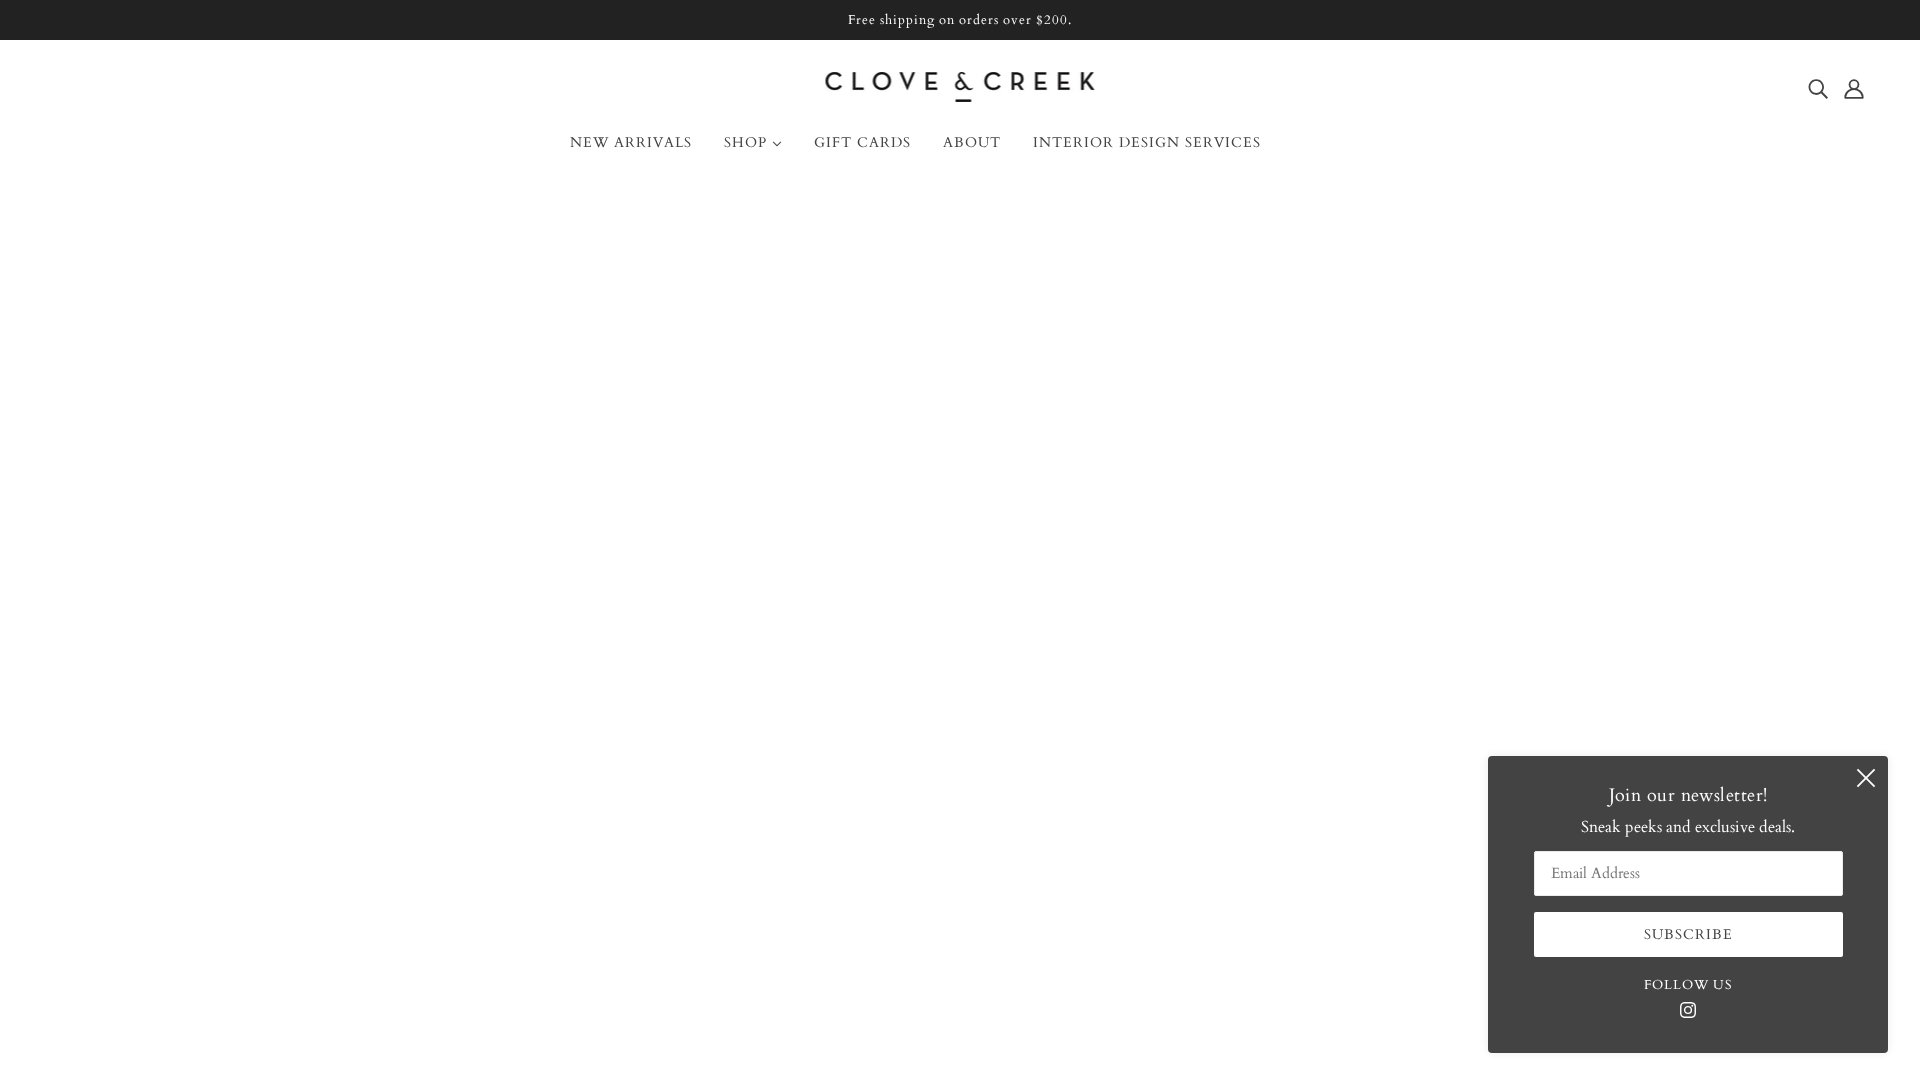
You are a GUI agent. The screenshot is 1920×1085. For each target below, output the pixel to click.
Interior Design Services (144, 753)
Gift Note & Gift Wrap (143, 801)
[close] (1866, 778)
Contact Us (102, 705)
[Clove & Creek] (960, 97)
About (85, 681)
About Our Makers (128, 729)
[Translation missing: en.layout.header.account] (1854, 88)
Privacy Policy (112, 873)
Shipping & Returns (131, 777)
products (1125, 441)
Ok (1828, 751)
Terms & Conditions (134, 849)
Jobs (78, 825)
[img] (1818, 88)
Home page (908, 441)
